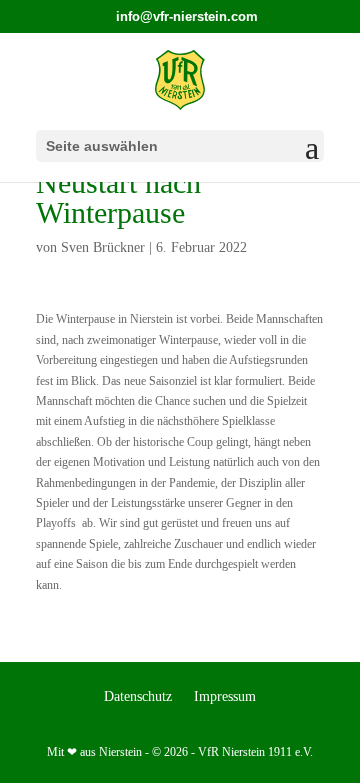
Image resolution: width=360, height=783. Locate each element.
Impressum (225, 697)
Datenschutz (138, 697)
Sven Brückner (103, 247)
